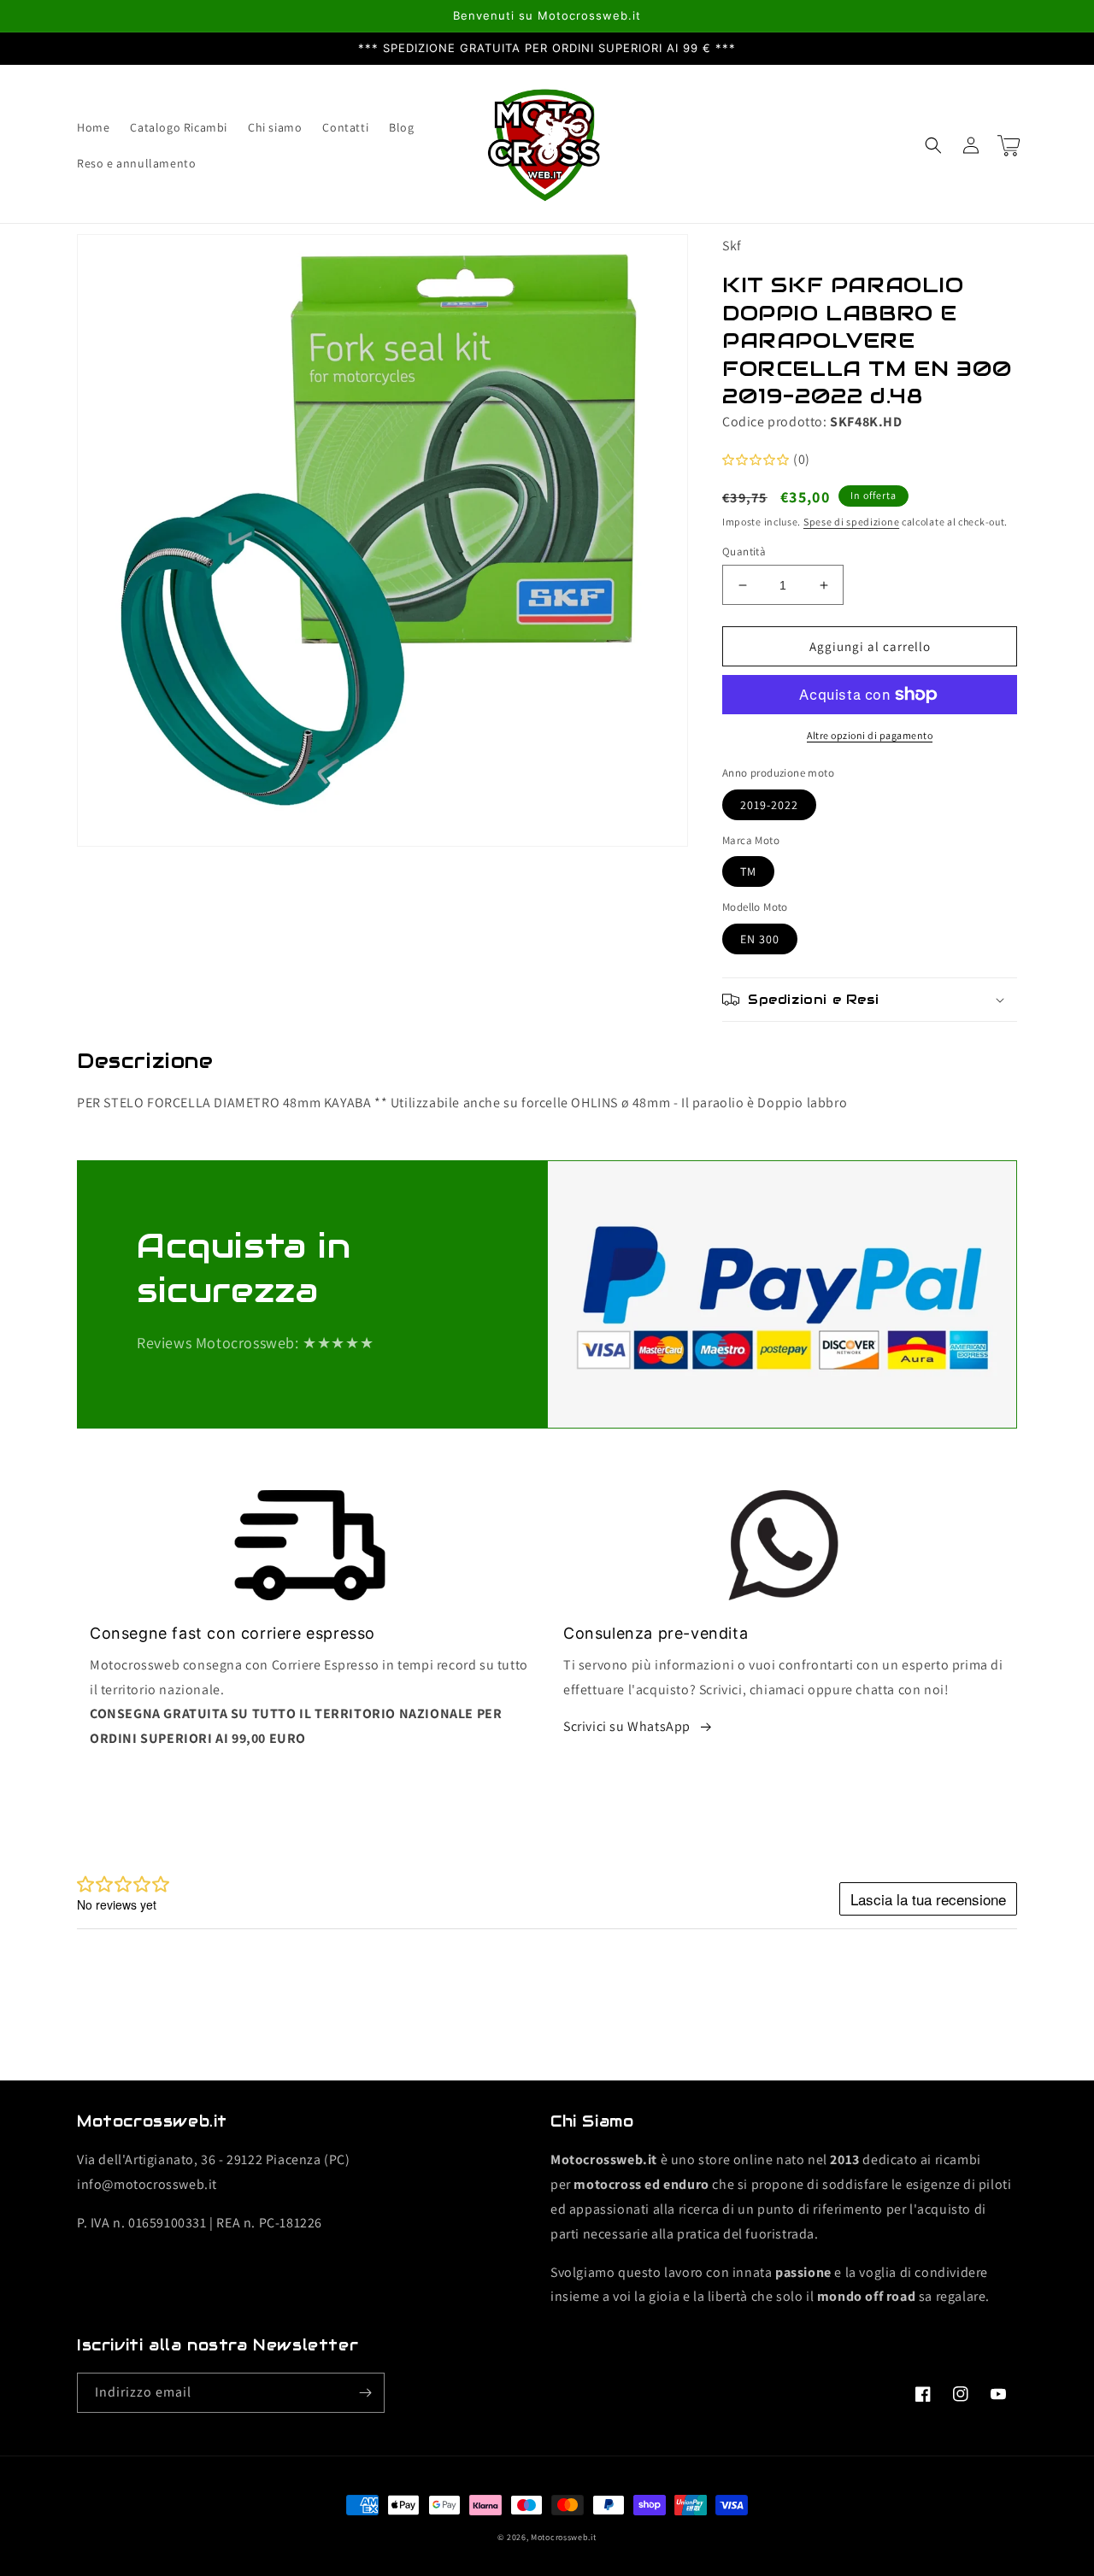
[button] (933, 145)
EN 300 (760, 939)
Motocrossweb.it (564, 2537)
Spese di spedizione (851, 522)
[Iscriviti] (365, 2393)
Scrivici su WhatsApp (627, 1726)
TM (748, 871)
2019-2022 (769, 805)
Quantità (744, 552)
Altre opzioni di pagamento (870, 735)
